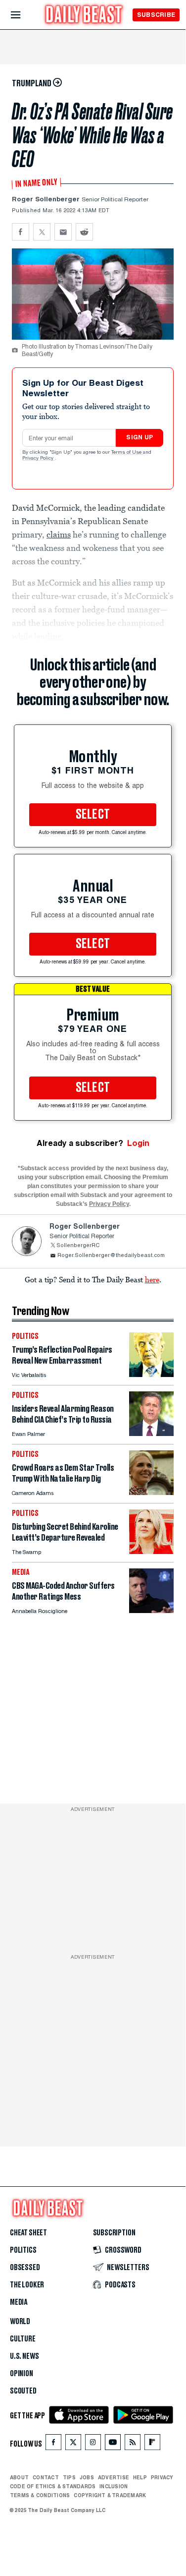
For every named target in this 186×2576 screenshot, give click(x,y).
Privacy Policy (39, 459)
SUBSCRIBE (156, 15)
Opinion (22, 2374)
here (152, 1279)
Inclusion (114, 2486)
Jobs (87, 2477)
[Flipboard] (152, 2444)
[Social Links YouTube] (113, 2444)
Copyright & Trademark (110, 2495)
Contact (46, 2477)
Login (138, 1143)
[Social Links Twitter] (73, 2444)
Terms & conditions (40, 2495)
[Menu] (24, 15)
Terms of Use (127, 453)
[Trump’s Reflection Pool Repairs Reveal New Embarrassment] (151, 1374)
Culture (23, 2339)
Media (19, 2302)
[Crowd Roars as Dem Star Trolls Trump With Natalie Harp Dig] (151, 1492)
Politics (23, 2250)
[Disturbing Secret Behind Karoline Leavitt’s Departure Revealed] (151, 1551)
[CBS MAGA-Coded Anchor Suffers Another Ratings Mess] (151, 1610)
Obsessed (25, 2268)
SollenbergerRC (78, 1246)
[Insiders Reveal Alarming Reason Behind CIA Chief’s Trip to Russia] (151, 1433)
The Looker (27, 2285)
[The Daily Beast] (84, 16)
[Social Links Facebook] (53, 2444)
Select (93, 815)
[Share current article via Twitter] (42, 232)
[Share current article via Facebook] (21, 232)
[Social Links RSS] (133, 2444)
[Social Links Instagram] (93, 2444)
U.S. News (24, 2356)
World (20, 2322)
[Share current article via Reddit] (84, 232)
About (19, 2477)
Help (140, 2477)
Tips (69, 2477)
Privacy (162, 2477)
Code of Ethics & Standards (53, 2486)
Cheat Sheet (28, 2233)
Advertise (114, 2477)
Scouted (23, 2391)
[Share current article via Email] (63, 232)
